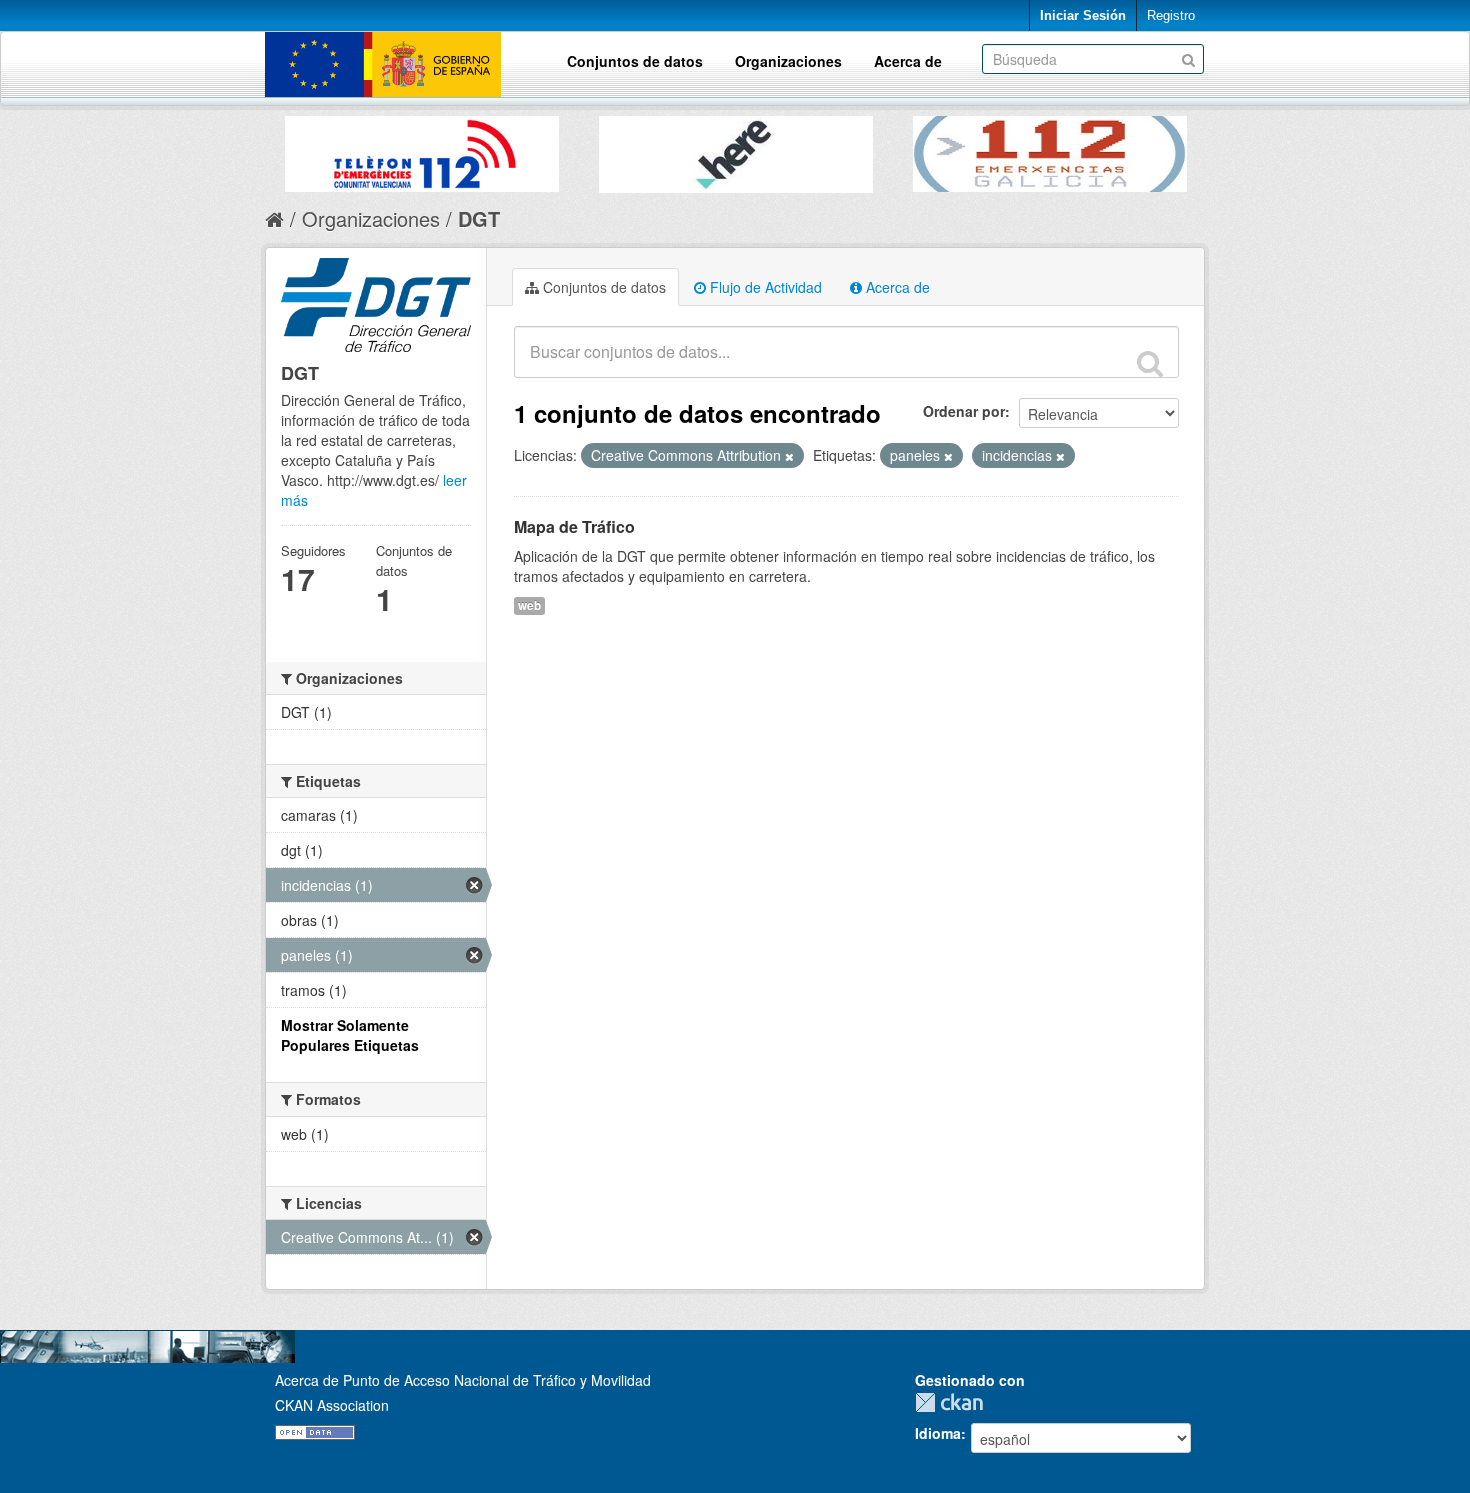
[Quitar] (789, 456)
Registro (1171, 15)
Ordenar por (964, 411)
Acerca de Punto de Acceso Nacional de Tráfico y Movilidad (463, 1380)
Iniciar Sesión (1083, 15)
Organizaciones (788, 61)
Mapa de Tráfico (574, 526)
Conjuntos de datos (635, 61)
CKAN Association (332, 1405)
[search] (1150, 363)
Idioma (938, 1433)
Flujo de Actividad (764, 287)
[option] (422, 149)
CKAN (954, 1402)
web (529, 605)
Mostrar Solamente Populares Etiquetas (350, 1035)
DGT (479, 218)
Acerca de (908, 61)
